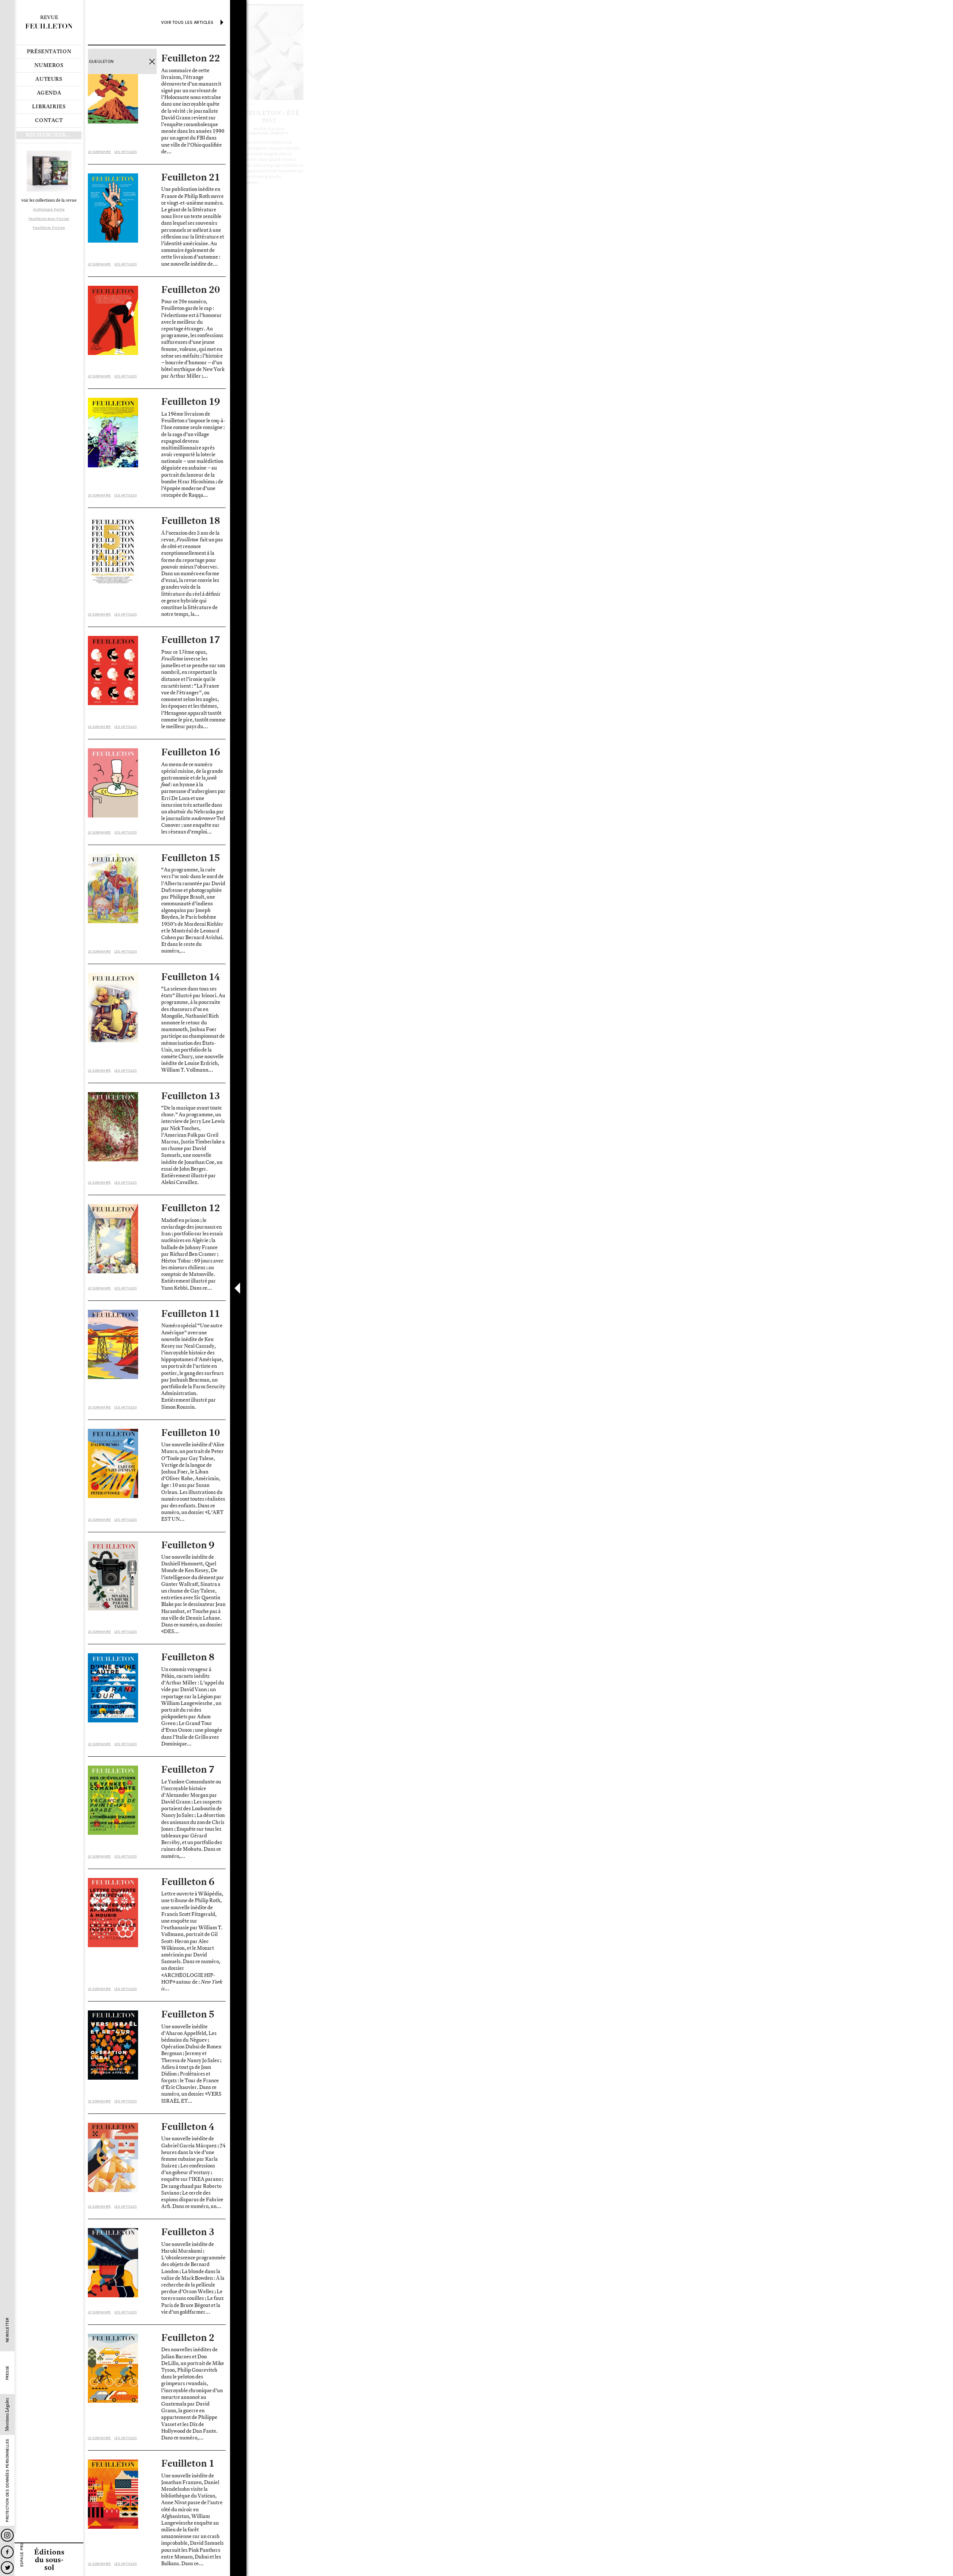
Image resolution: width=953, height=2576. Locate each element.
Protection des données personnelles (7, 2481)
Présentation (49, 52)
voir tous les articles (187, 22)
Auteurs (49, 79)
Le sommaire (99, 152)
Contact (49, 121)
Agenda (49, 93)
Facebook (7, 2552)
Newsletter (7, 2330)
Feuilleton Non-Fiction (49, 219)
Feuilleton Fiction (49, 228)
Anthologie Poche (49, 209)
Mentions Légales (7, 2415)
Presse (7, 2373)
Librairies (49, 107)
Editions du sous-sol (49, 2559)
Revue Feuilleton (49, 22)
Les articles (125, 152)
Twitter (7, 2568)
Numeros (49, 65)
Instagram (7, 2535)
